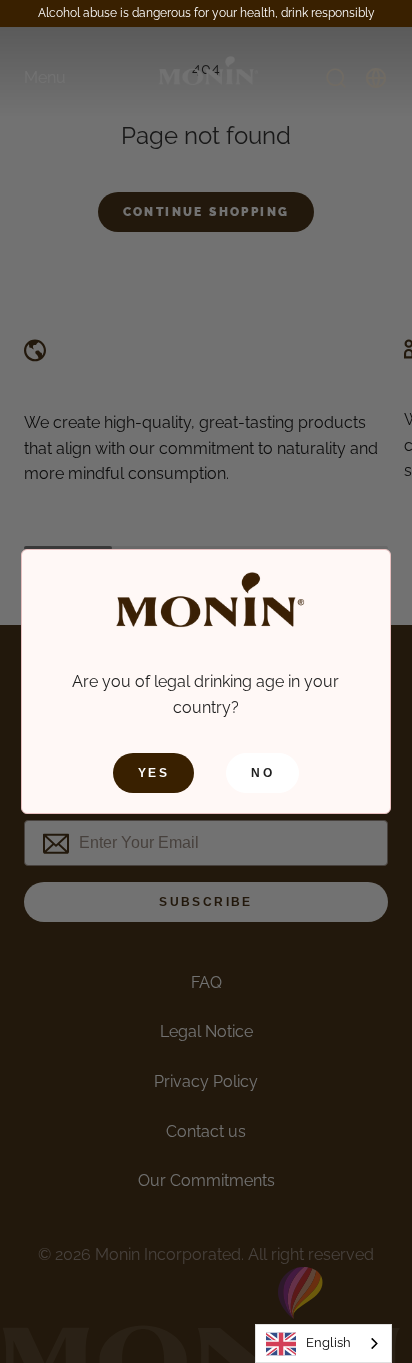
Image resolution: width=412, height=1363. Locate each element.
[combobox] (323, 1343)
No (262, 773)
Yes (153, 773)
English (328, 1342)
